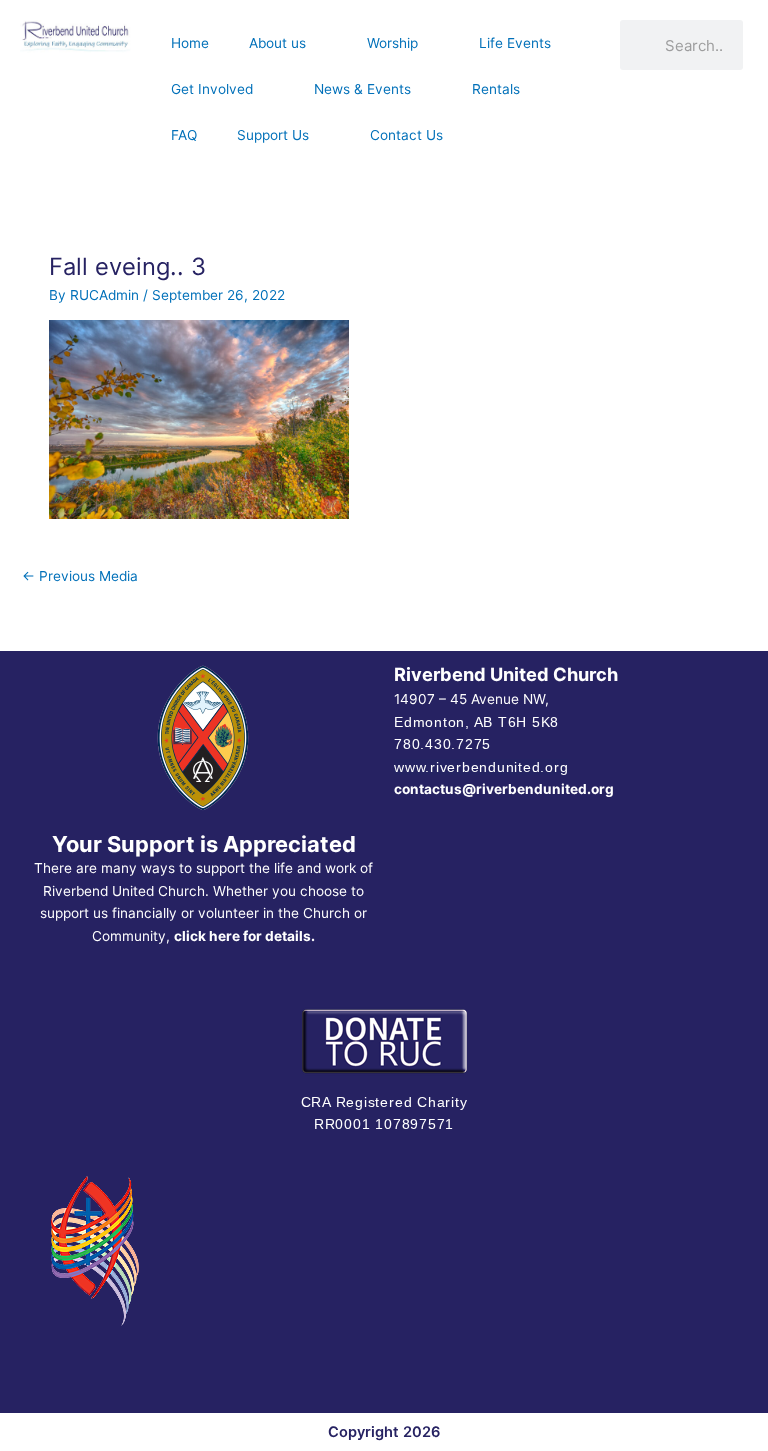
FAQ (184, 135)
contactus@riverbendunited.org (504, 789)
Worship (392, 43)
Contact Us (406, 135)
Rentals (496, 89)
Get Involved (212, 89)
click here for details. (244, 936)
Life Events (515, 43)
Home (190, 43)
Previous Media (80, 576)
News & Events (362, 89)
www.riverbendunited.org (481, 767)
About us (277, 43)
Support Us (273, 135)
